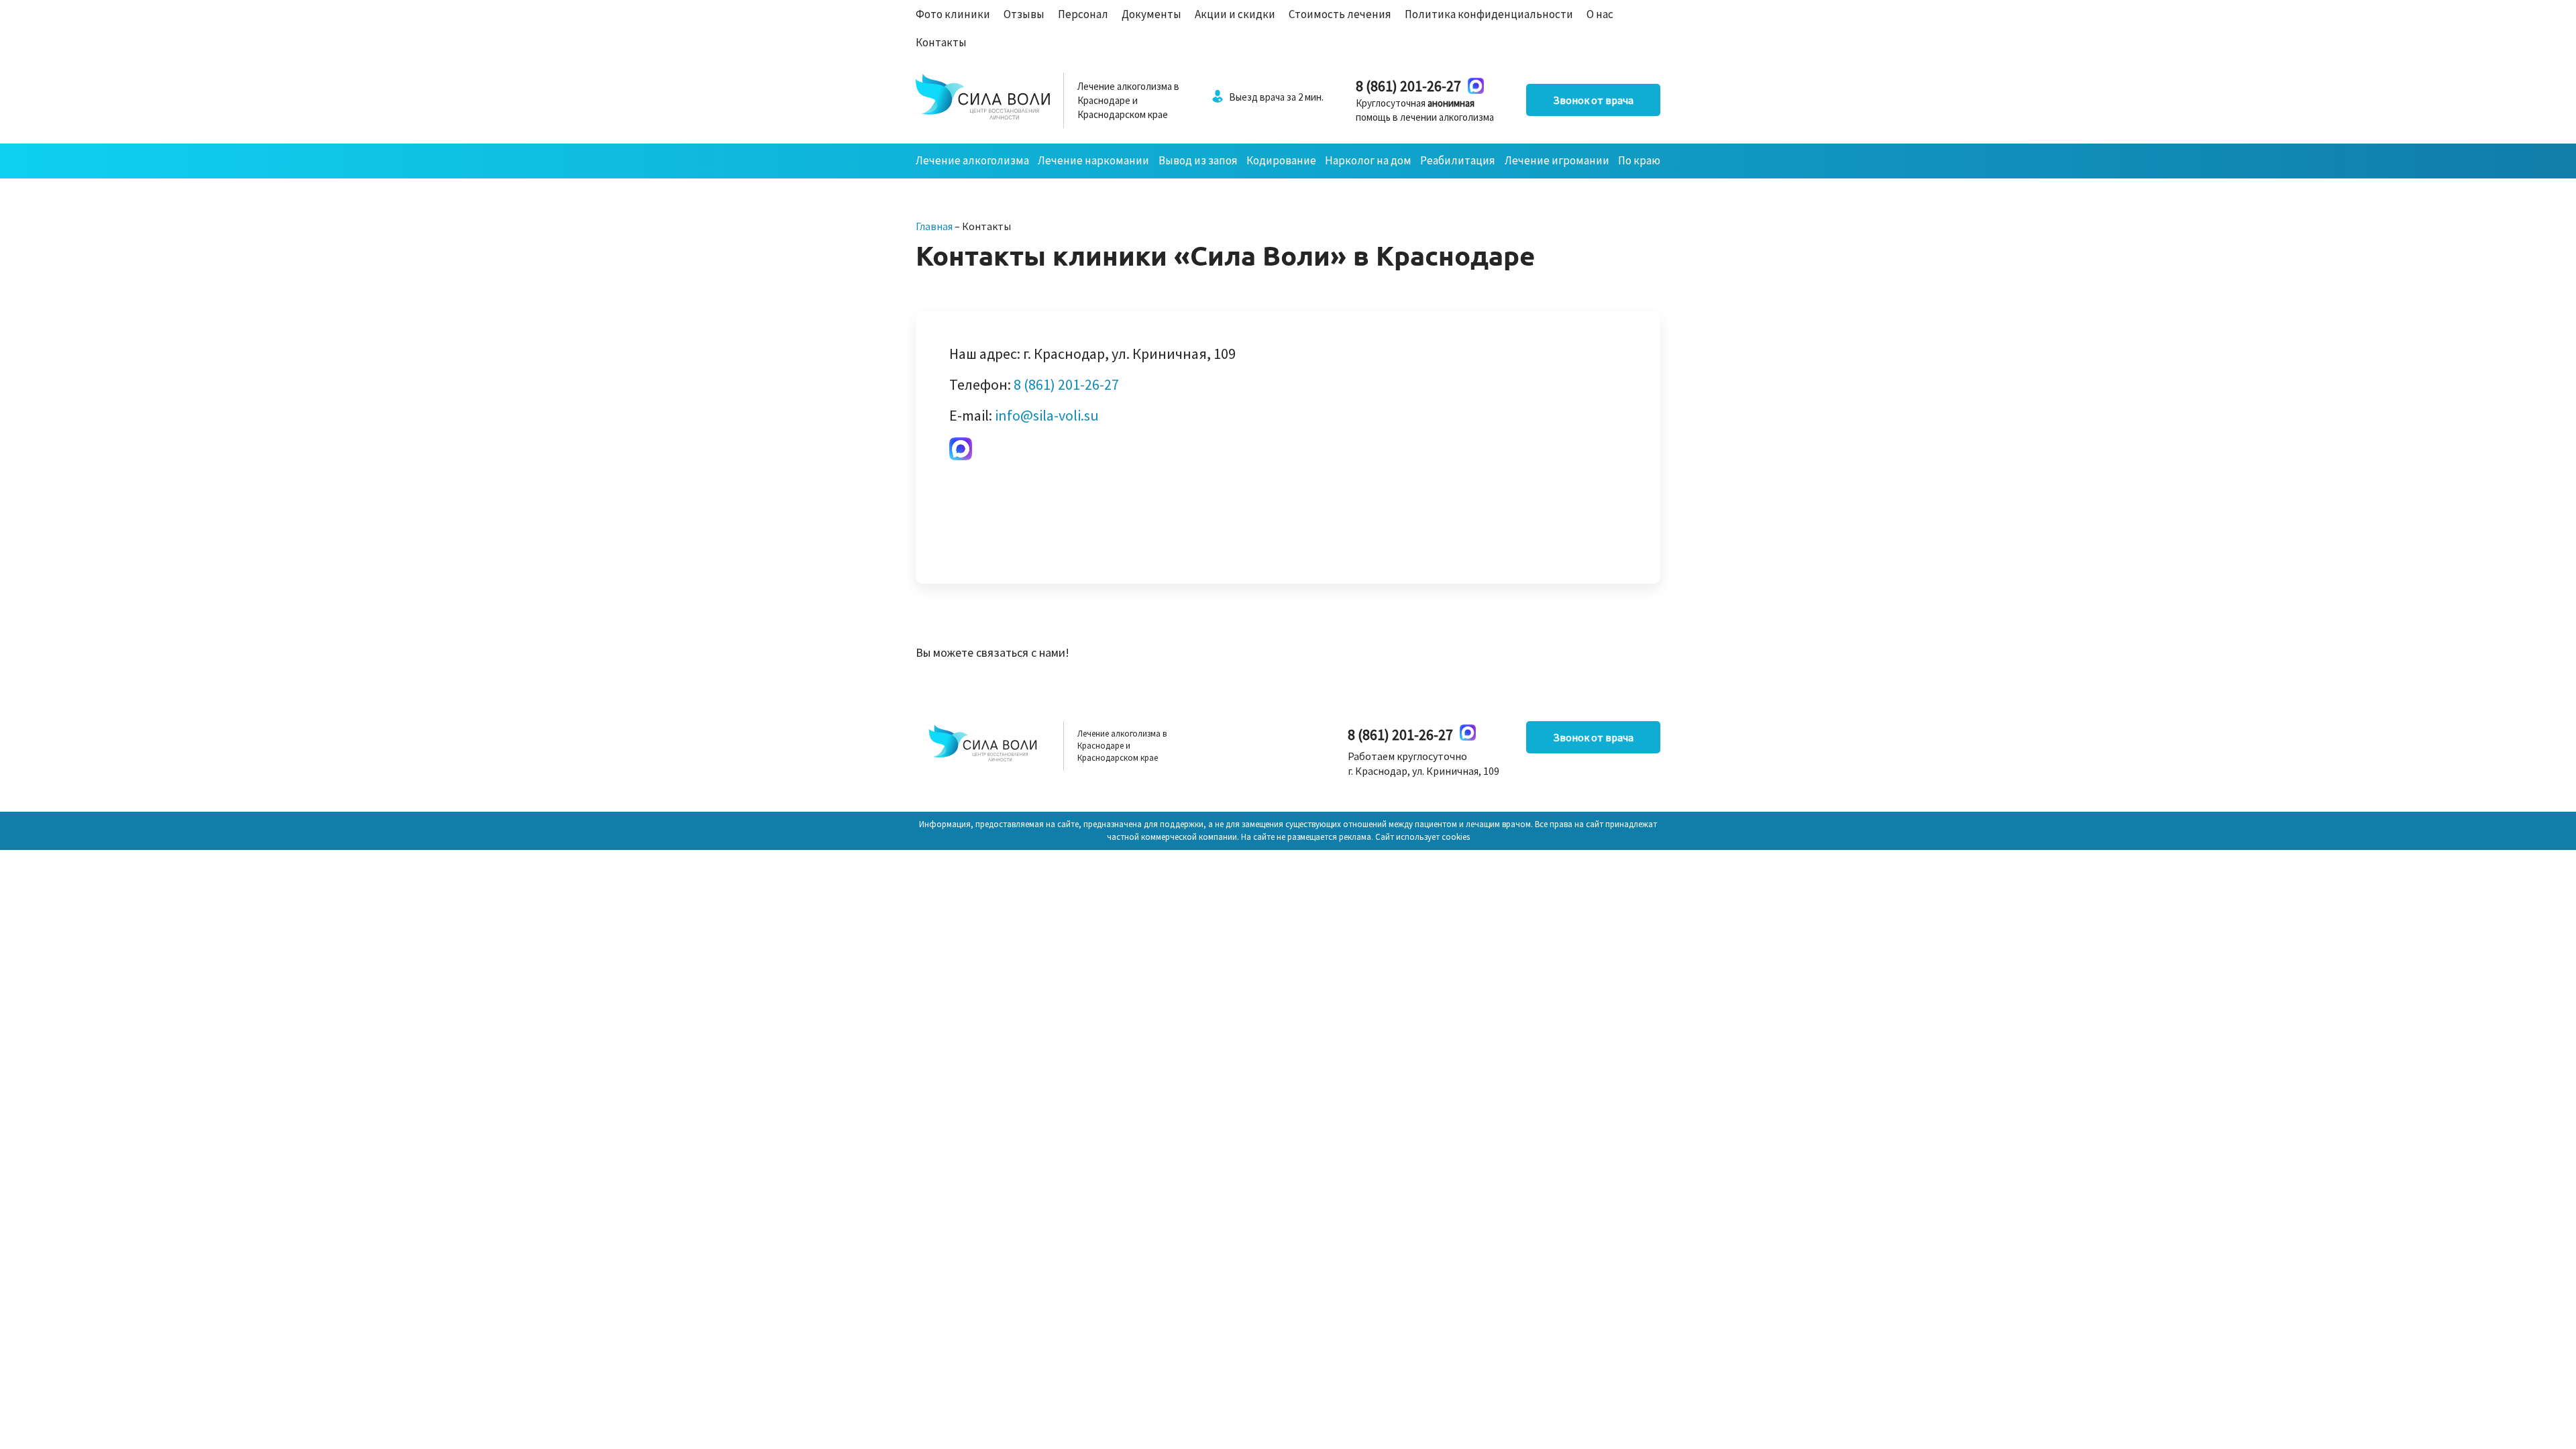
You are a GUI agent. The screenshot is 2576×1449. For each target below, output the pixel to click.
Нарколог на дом (1368, 160)
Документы (1151, 14)
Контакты (941, 42)
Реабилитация (1458, 160)
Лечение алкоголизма (972, 160)
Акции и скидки (1235, 14)
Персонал (1083, 14)
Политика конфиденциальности (1489, 14)
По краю (1639, 160)
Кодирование (1281, 160)
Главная (934, 226)
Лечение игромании (1557, 160)
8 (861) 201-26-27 (1408, 86)
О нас (1600, 14)
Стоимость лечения (1340, 14)
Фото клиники (953, 14)
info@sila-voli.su (1047, 415)
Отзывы (1024, 14)
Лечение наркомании (1093, 160)
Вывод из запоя (1198, 160)
